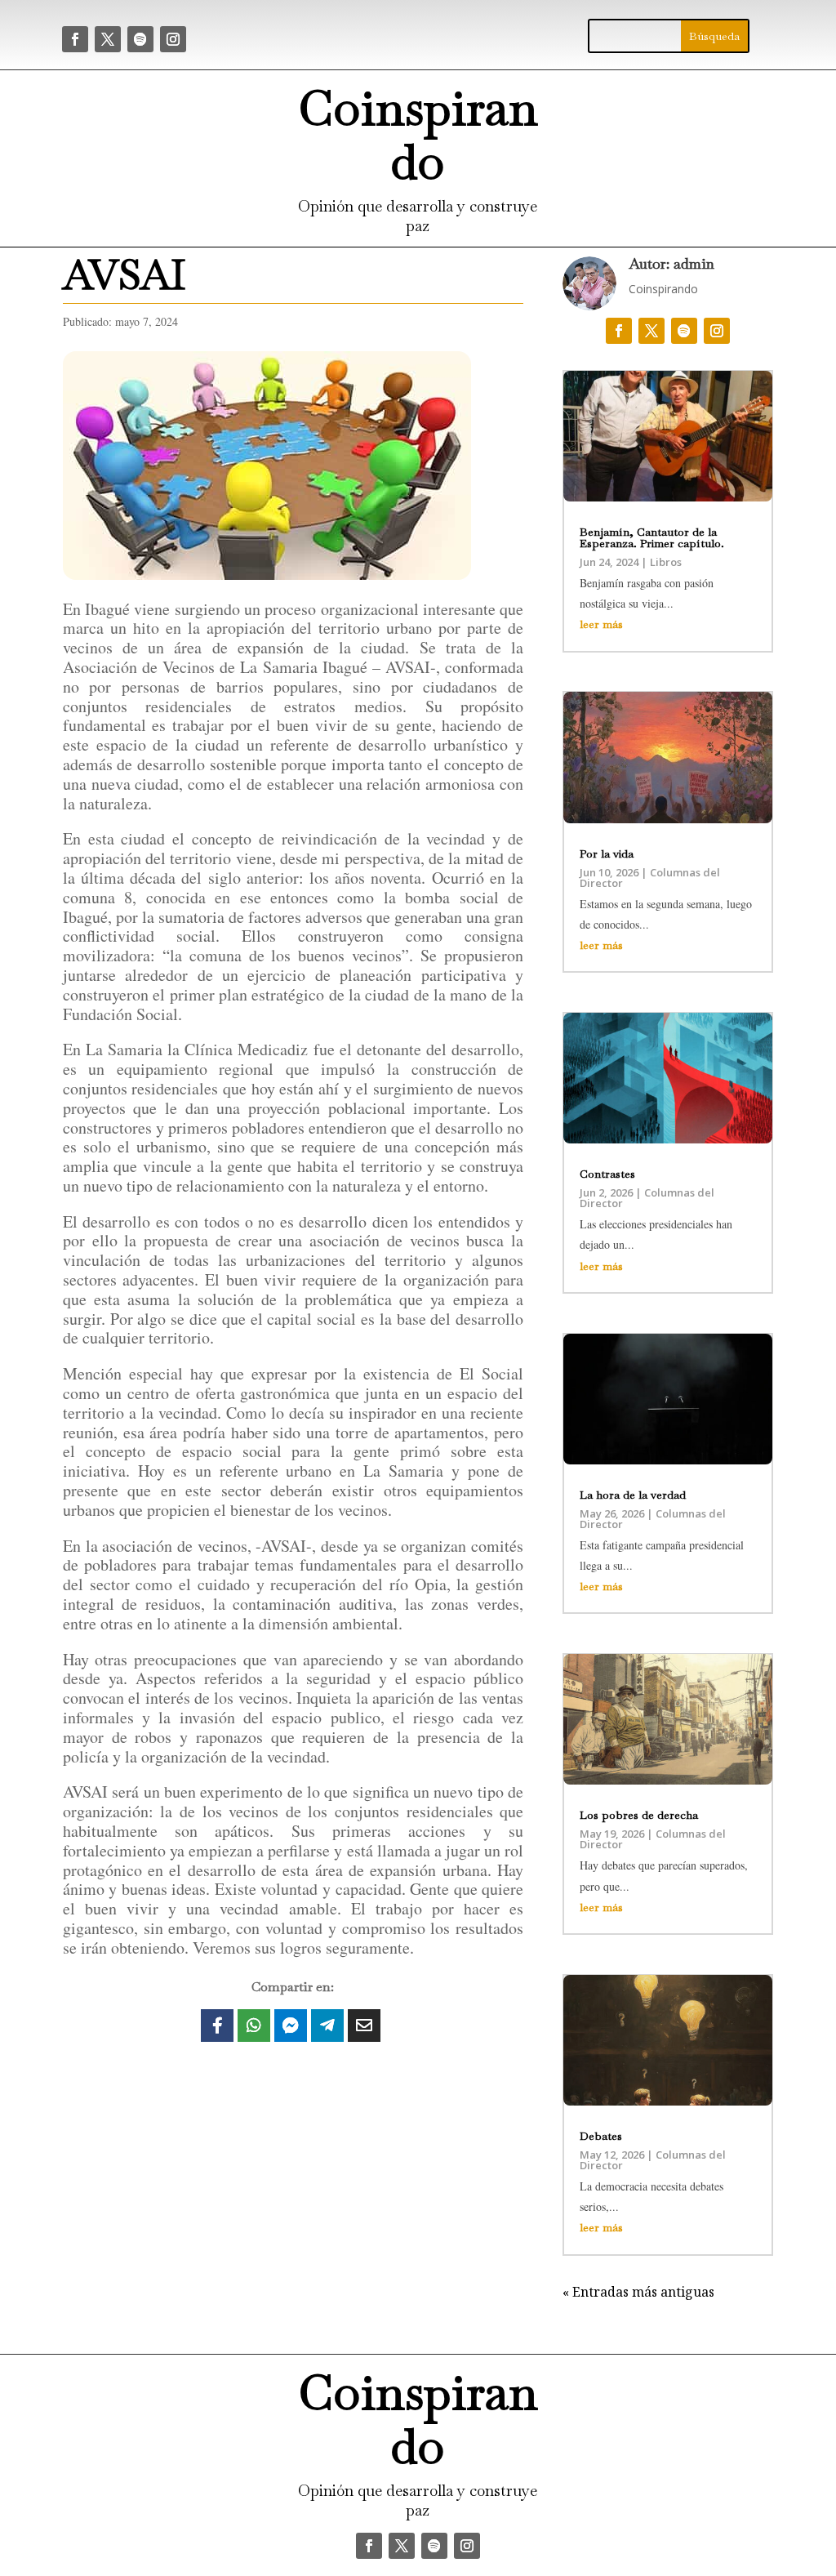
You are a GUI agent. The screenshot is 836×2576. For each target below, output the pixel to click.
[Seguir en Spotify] (140, 39)
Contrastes (607, 1174)
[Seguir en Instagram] (173, 39)
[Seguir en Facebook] (75, 39)
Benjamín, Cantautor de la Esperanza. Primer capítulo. (652, 537)
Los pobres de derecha (639, 1815)
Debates (601, 2136)
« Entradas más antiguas (638, 2292)
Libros (666, 562)
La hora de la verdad (633, 1495)
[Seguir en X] (108, 39)
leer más (601, 624)
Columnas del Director (650, 878)
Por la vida (607, 853)
